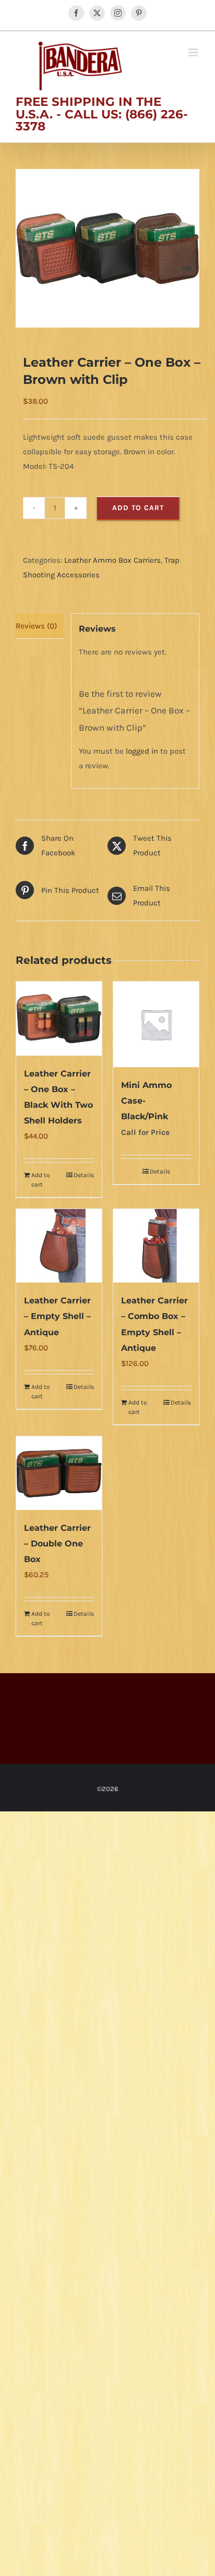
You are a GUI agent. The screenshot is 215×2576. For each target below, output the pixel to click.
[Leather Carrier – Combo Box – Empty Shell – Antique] (156, 1246)
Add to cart (138, 508)
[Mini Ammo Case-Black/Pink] (156, 1024)
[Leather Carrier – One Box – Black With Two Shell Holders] (59, 1018)
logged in (142, 751)
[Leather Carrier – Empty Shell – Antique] (59, 1246)
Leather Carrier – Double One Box (57, 1544)
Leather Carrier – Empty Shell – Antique (57, 1316)
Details (84, 1175)
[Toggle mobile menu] (194, 52)
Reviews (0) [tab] (36, 626)
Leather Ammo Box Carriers (112, 560)
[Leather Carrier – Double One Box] (59, 1473)
